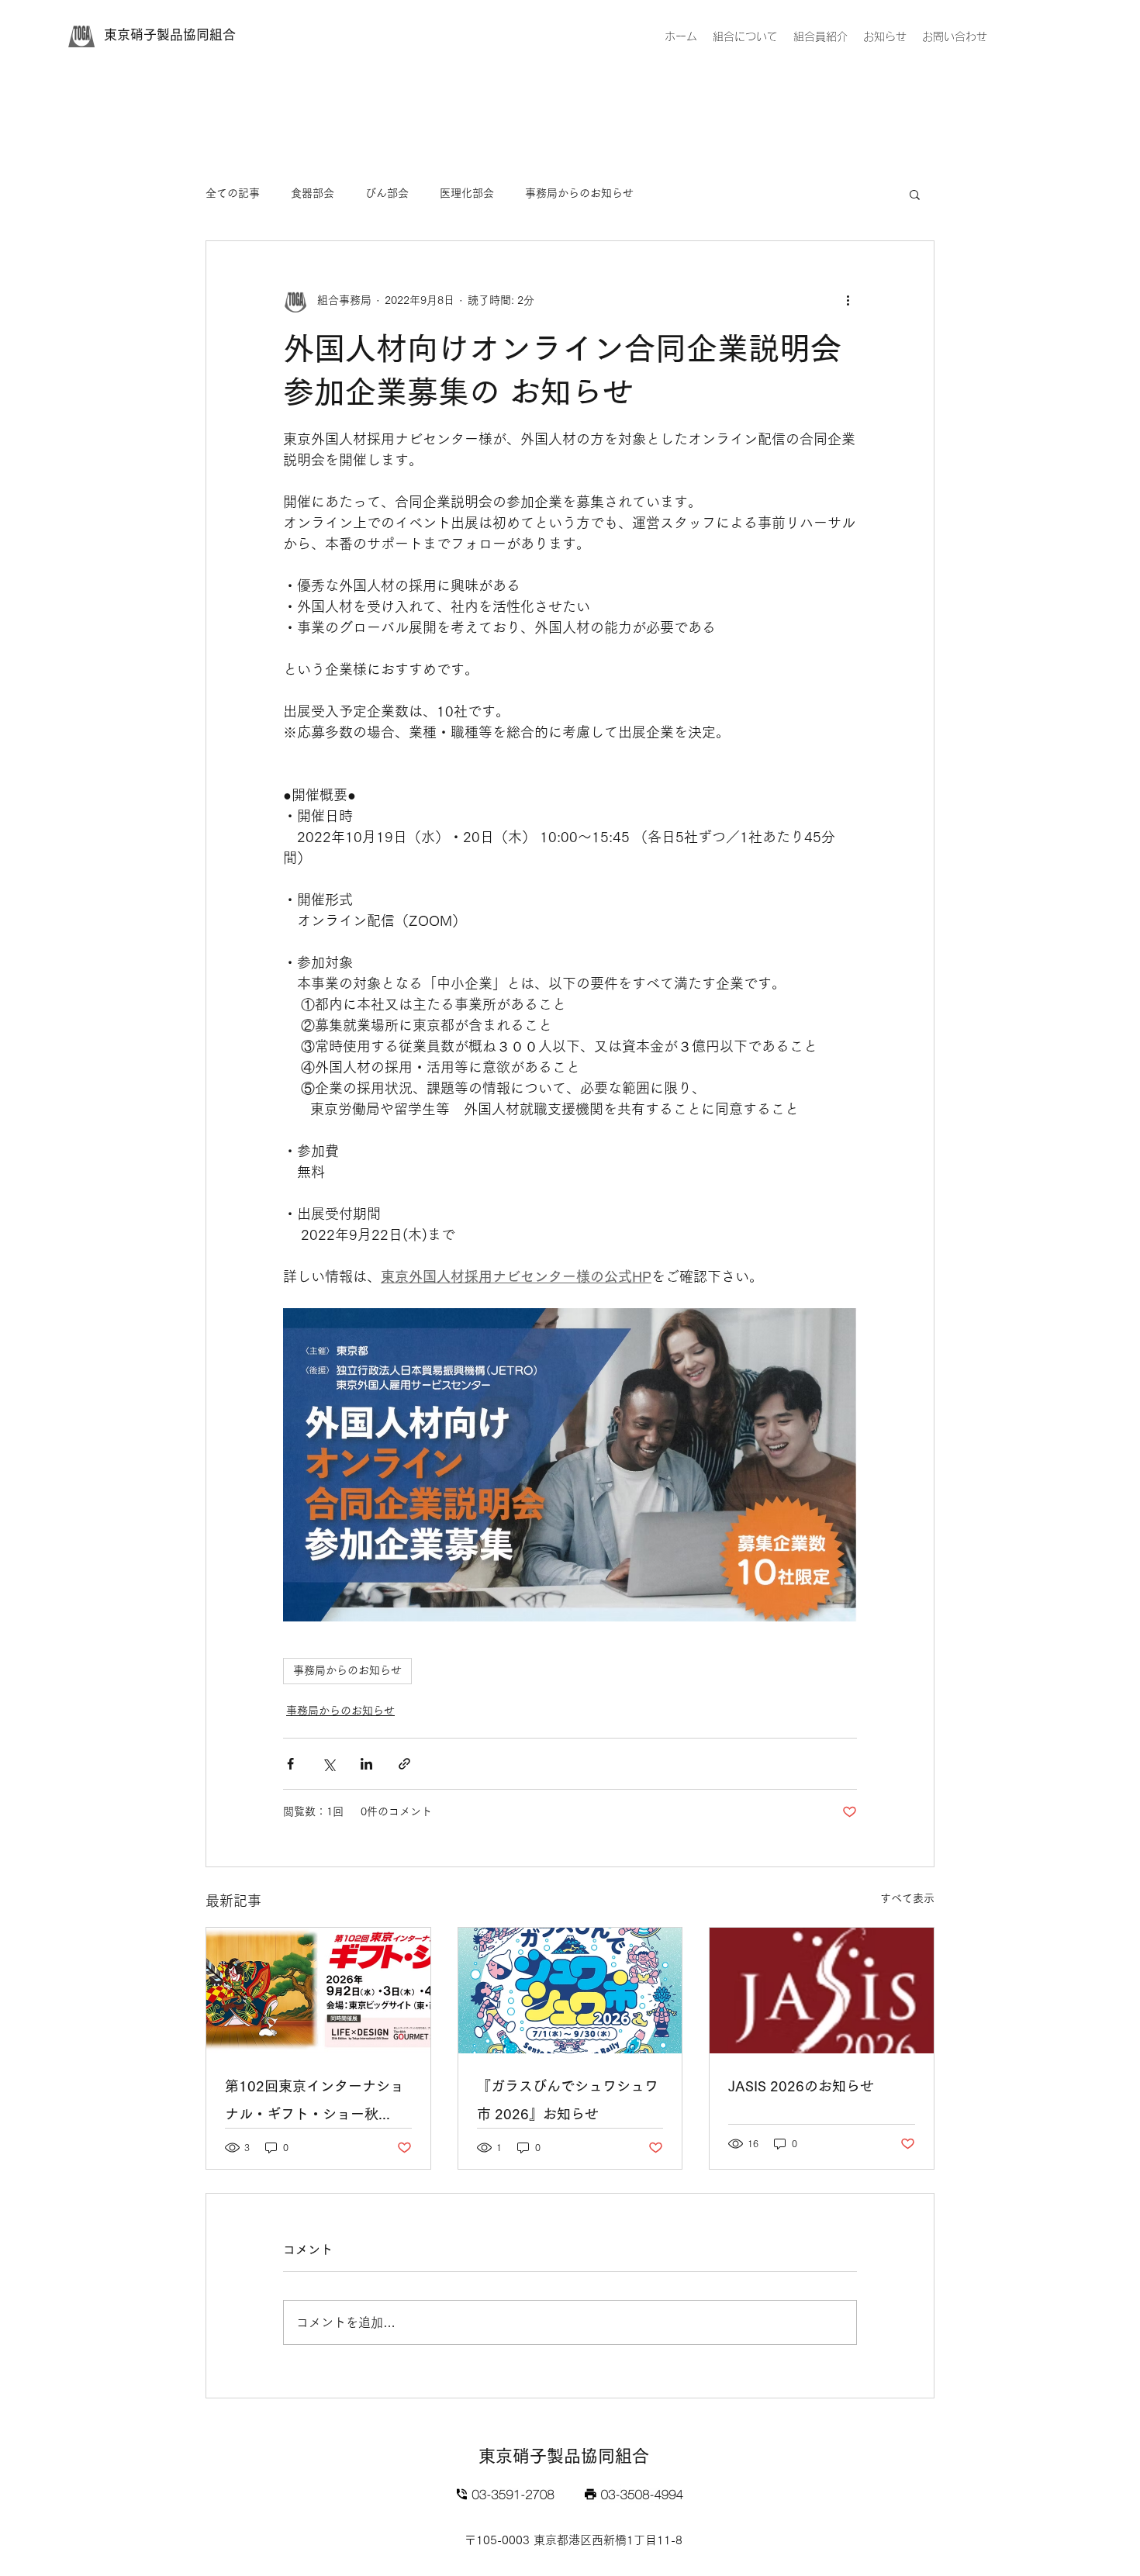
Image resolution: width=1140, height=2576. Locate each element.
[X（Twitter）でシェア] (328, 1764)
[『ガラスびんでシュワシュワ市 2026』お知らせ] (570, 1991)
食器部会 (313, 193)
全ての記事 (233, 193)
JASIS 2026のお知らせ (801, 2086)
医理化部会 (467, 193)
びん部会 (387, 193)
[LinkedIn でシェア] (366, 1764)
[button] (915, 194)
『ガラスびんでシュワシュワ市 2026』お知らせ (568, 2100)
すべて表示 (907, 1898)
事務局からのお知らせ (579, 193)
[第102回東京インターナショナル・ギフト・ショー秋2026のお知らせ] (318, 1991)
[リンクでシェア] (404, 1764)
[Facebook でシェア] (290, 1764)
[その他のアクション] (848, 300)
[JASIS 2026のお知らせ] (822, 1991)
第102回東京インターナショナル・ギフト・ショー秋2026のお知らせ (314, 2103)
